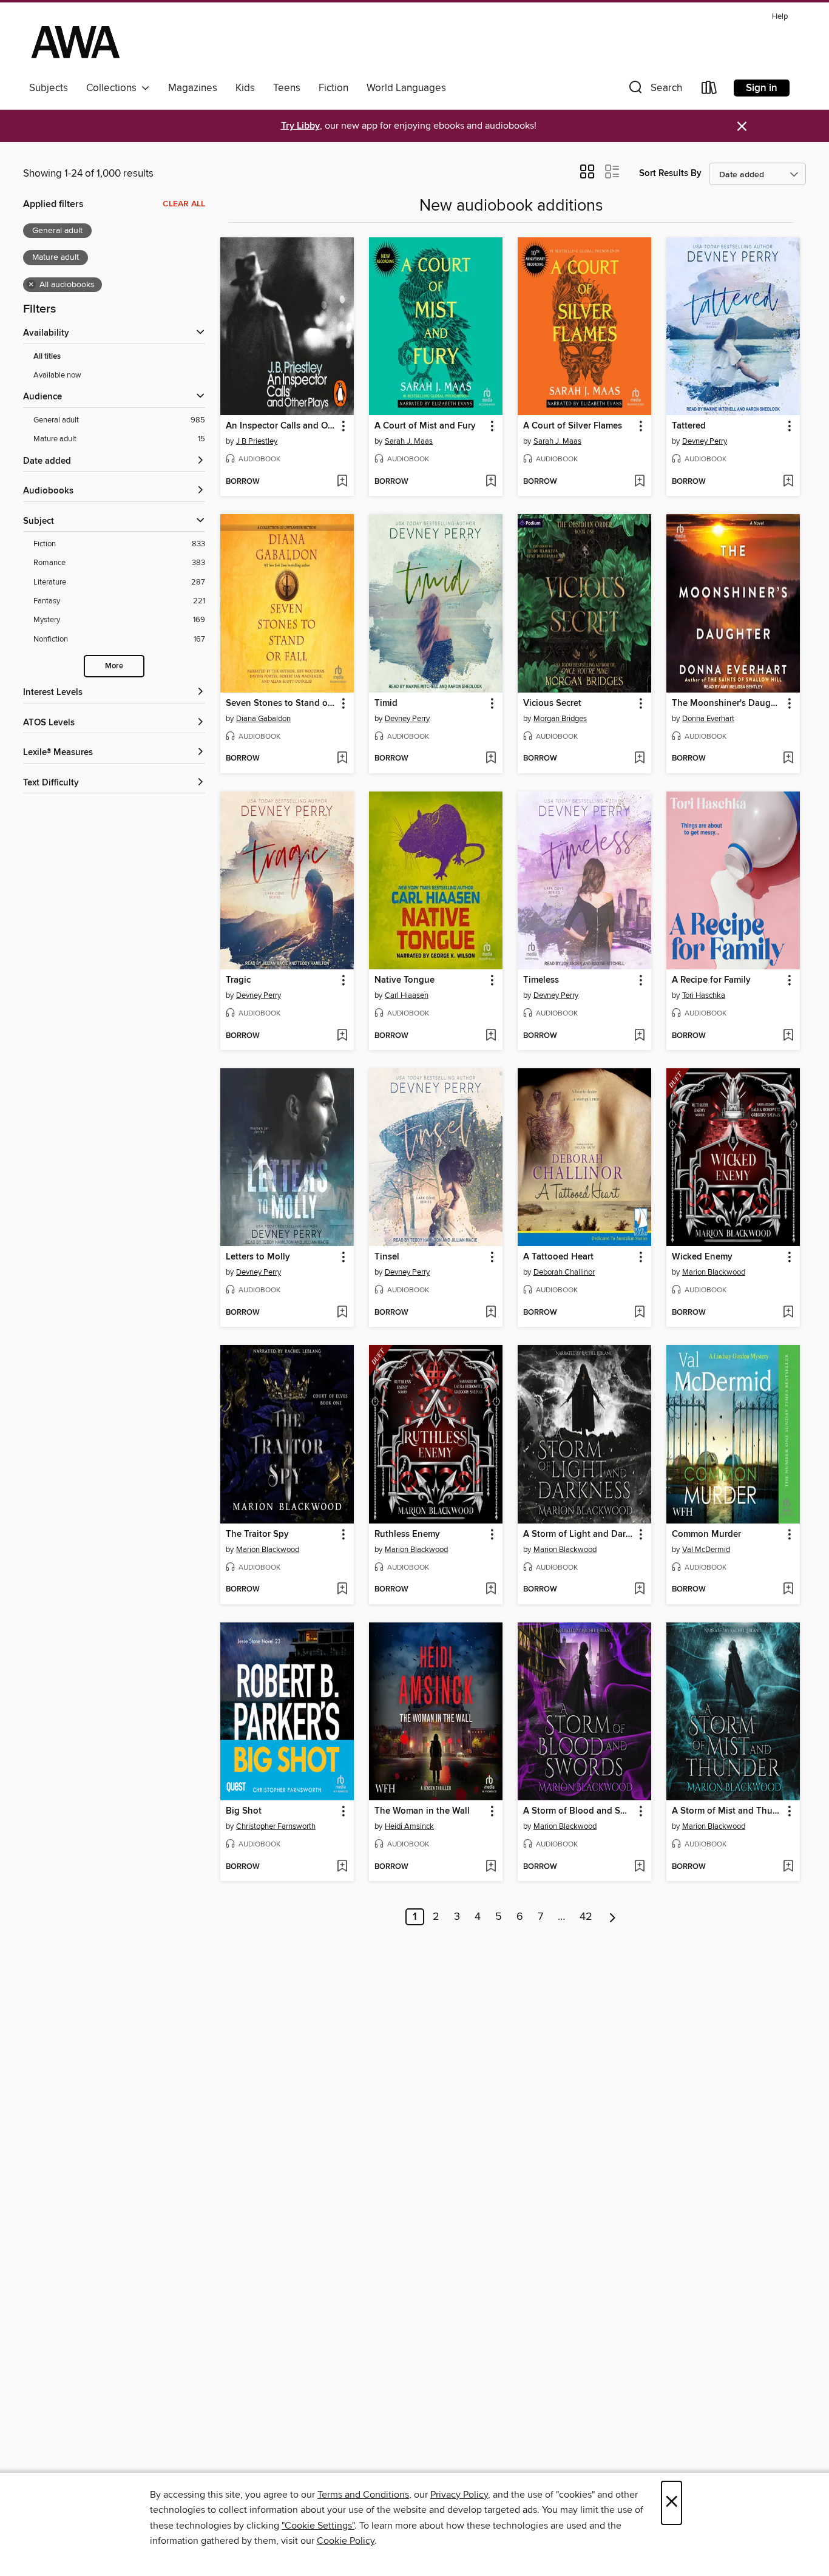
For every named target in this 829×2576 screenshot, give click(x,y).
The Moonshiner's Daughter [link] (727, 703)
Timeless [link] (541, 980)
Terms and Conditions (363, 2495)
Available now (57, 375)
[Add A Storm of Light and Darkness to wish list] (639, 1590)
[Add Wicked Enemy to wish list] (788, 1313)
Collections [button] (114, 88)
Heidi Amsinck (409, 1826)
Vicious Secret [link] (552, 703)
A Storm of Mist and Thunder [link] (727, 1811)
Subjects (49, 88)
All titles (47, 357)
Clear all (184, 204)
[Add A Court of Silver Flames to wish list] (639, 482)
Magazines (193, 88)
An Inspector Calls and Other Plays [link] (281, 426)
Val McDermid (706, 1550)
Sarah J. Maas (409, 441)
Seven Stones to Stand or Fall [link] (281, 703)
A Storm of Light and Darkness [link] (579, 1534)
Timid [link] (386, 703)
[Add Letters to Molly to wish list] (342, 1313)
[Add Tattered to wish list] (788, 482)
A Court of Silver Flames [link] (573, 426)
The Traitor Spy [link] (257, 1534)
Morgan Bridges (560, 719)
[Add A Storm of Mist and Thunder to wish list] (788, 1867)
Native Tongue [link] (404, 980)
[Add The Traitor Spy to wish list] (342, 1590)
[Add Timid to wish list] (491, 759)
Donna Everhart (708, 719)
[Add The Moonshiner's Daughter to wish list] (788, 759)
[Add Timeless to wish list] (639, 1036)
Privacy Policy (459, 2495)
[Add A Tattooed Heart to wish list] (639, 1313)
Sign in (762, 88)
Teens (287, 88)
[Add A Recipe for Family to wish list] (788, 1036)
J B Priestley (257, 441)
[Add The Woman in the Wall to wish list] (491, 1867)
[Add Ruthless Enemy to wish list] (491, 1590)
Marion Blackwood (714, 1272)
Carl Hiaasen (407, 995)
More (114, 666)
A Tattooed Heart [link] (558, 1257)
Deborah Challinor (564, 1272)
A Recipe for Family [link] (711, 980)
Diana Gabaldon (263, 719)
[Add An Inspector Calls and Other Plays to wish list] (342, 482)
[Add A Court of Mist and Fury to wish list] (491, 482)
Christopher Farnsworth (276, 1826)
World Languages (406, 88)
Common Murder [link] (706, 1534)
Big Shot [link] (244, 1811)
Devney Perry (705, 441)
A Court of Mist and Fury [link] (425, 426)
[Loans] (709, 90)
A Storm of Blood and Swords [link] (579, 1811)
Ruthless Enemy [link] (407, 1534)
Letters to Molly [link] (258, 1257)
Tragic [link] (238, 980)
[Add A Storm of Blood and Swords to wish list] (639, 1867)
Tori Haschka (704, 995)
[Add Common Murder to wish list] (788, 1590)
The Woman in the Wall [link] (422, 1811)
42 (586, 1917)
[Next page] (613, 1917)
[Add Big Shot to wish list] (342, 1867)
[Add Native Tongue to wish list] (491, 1036)
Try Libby (300, 126)
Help (780, 17)
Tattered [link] (689, 426)
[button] (654, 90)
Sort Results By (670, 173)
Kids (245, 88)
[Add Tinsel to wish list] (491, 1313)
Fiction (333, 88)
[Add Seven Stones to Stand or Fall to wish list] (342, 759)
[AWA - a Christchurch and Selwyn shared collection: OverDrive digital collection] (76, 42)
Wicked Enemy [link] (702, 1257)
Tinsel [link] (387, 1257)
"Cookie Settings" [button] (318, 2526)
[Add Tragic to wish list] (342, 1036)
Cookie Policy (346, 2541)
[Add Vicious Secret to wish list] (639, 759)
